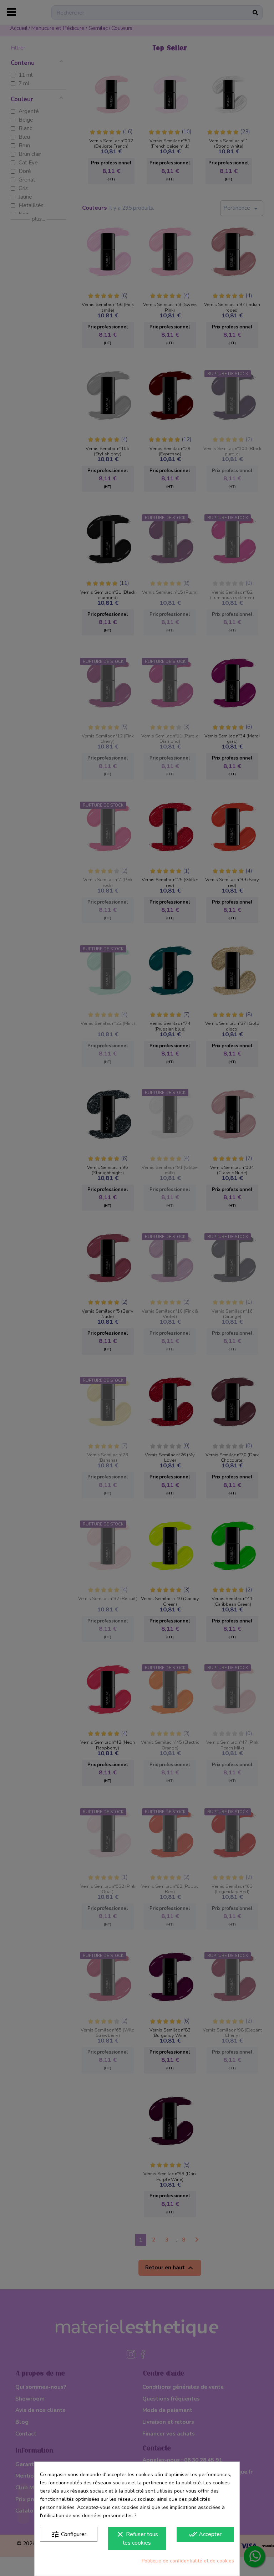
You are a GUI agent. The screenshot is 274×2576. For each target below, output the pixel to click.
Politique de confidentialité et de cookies (188, 2561)
